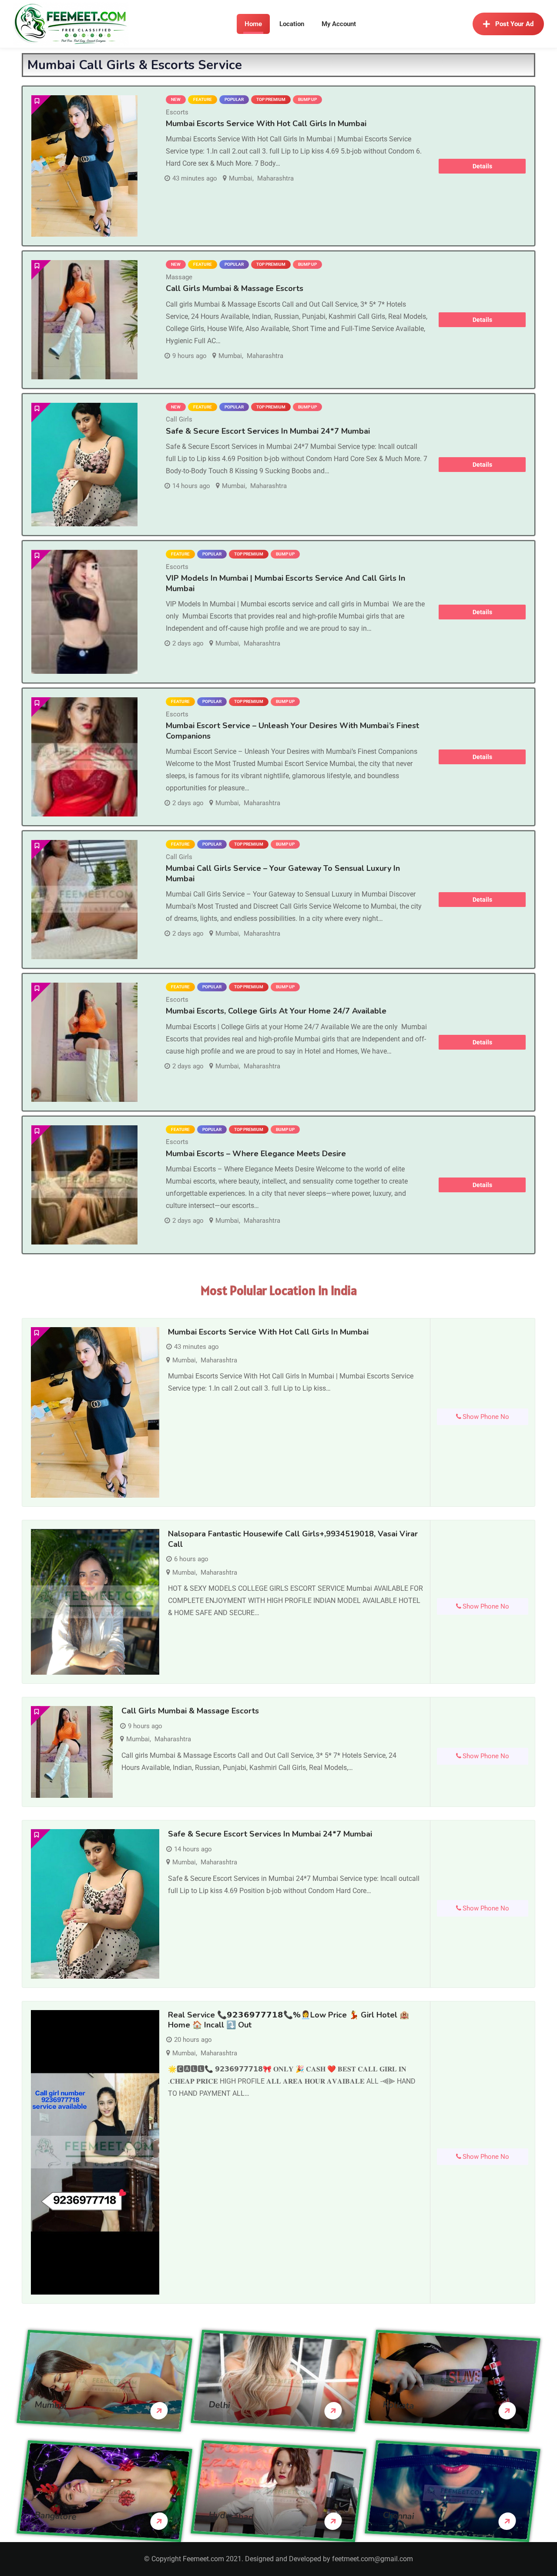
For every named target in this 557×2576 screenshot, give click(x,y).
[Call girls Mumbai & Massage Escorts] (84, 320)
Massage (179, 277)
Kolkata (399, 2405)
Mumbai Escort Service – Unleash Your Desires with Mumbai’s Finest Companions (292, 731)
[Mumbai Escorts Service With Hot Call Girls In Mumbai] (84, 166)
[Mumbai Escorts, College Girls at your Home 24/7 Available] (84, 1042)
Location (292, 24)
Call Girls (179, 419)
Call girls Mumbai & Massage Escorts (235, 288)
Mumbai (241, 178)
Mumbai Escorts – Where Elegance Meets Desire (256, 1154)
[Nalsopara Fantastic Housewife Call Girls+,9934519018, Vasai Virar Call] (95, 1602)
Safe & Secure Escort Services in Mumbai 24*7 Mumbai (268, 431)
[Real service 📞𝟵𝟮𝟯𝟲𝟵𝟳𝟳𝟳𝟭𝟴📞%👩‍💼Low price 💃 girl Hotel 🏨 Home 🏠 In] (95, 2152)
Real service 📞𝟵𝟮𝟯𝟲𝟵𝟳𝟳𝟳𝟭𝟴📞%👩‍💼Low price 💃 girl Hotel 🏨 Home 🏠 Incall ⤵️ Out (289, 2020)
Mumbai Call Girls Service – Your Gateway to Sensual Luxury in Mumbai (283, 873)
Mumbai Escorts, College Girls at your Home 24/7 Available (276, 1011)
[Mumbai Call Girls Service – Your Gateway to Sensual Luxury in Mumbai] (84, 900)
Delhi (220, 2405)
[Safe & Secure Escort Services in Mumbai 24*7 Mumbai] (84, 465)
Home (253, 24)
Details (482, 166)
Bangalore (56, 2516)
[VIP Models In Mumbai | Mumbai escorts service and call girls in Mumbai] (84, 612)
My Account (339, 24)
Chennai (399, 2516)
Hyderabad (231, 2516)
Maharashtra (275, 178)
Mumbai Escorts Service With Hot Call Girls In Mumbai (266, 124)
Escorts (177, 112)
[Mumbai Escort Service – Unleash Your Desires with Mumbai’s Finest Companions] (84, 757)
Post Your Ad (514, 24)
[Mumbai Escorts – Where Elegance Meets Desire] (84, 1185)
